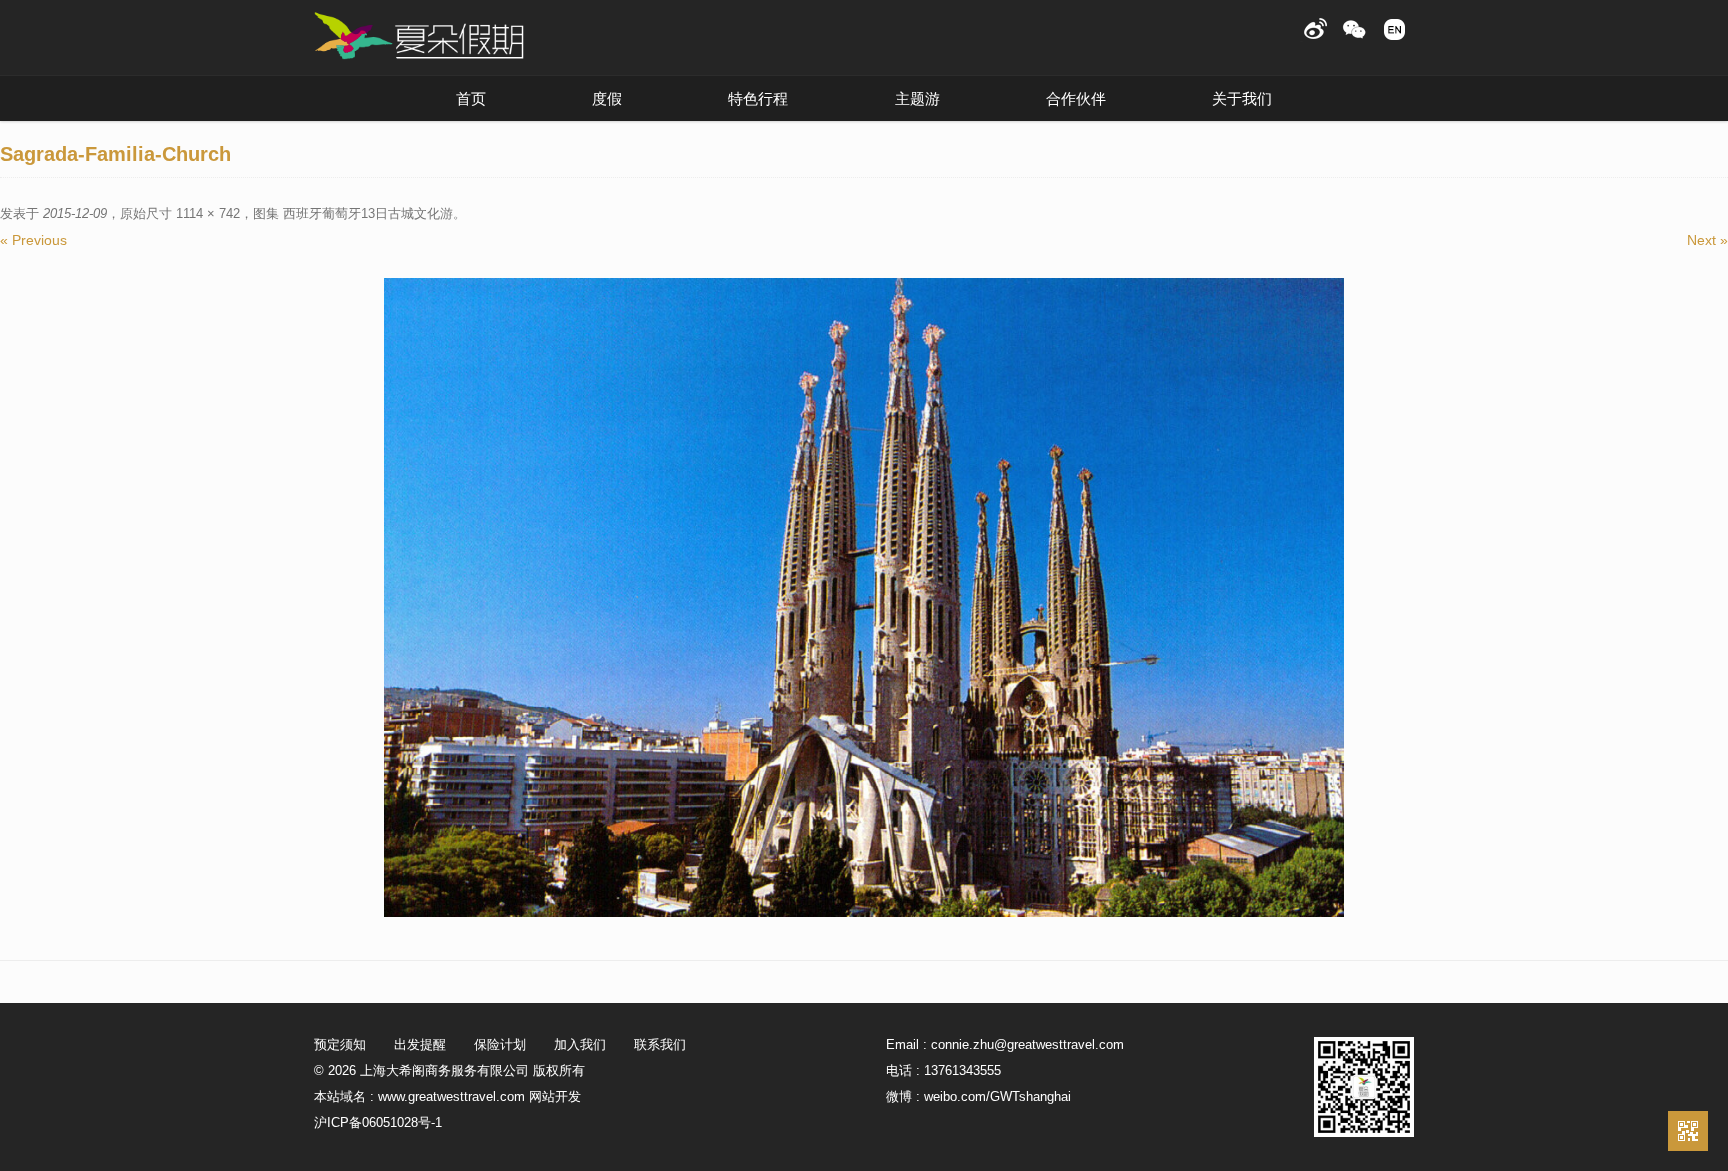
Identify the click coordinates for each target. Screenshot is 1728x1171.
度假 (607, 98)
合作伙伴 (1076, 98)
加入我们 (580, 1044)
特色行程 (758, 98)
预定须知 (340, 1044)
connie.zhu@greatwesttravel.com (1027, 1044)
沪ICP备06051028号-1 (378, 1122)
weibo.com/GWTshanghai (997, 1096)
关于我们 (1242, 98)
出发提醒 (420, 1044)
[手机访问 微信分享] (1688, 1131)
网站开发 (555, 1096)
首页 (471, 98)
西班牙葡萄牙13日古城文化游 (368, 213)
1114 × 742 (208, 213)
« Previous (33, 240)
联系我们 (660, 1044)
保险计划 (500, 1044)
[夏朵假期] (419, 36)
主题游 (917, 98)
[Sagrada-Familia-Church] (864, 597)
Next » (1707, 240)
